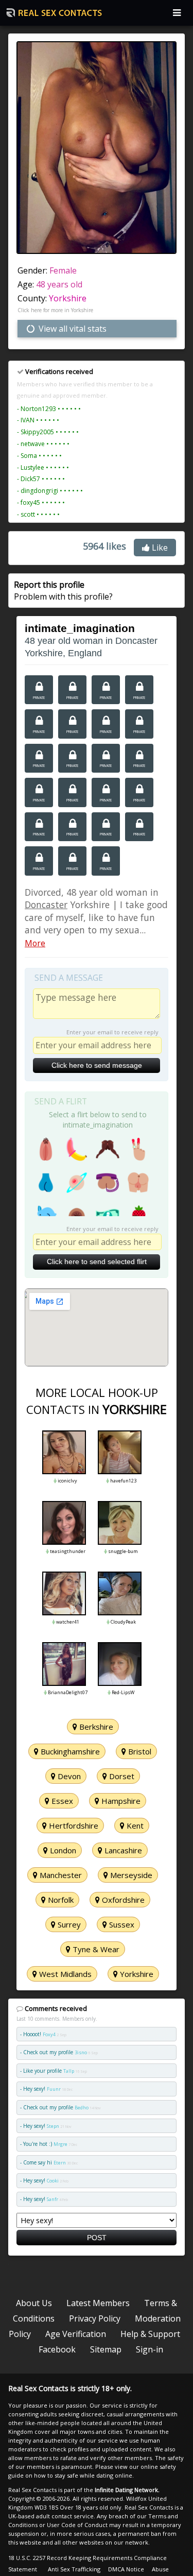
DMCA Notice (126, 2569)
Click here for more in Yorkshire (55, 310)
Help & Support (150, 2334)
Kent (134, 1826)
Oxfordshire (122, 1900)
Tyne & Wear (95, 1949)
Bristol (139, 1751)
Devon (68, 1776)
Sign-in (150, 2349)
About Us (34, 2303)
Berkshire (95, 1727)
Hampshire (120, 1801)
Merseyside (130, 1875)
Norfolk (60, 1900)
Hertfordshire (73, 1826)
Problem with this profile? (63, 590)
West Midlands (64, 1974)
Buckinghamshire (69, 1751)
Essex (61, 1801)
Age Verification (76, 2334)
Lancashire (122, 1850)
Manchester (60, 1875)
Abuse (160, 2569)
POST (97, 2238)
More (35, 943)
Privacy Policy (95, 2318)
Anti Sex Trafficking (74, 2569)
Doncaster (46, 905)
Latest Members (98, 2303)
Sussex (121, 1924)
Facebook (57, 2349)
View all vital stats (72, 329)
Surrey (68, 1924)
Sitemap (106, 2349)
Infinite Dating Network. (127, 2490)
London (62, 1850)
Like (159, 548)
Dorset (121, 1776)
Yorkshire (68, 298)
